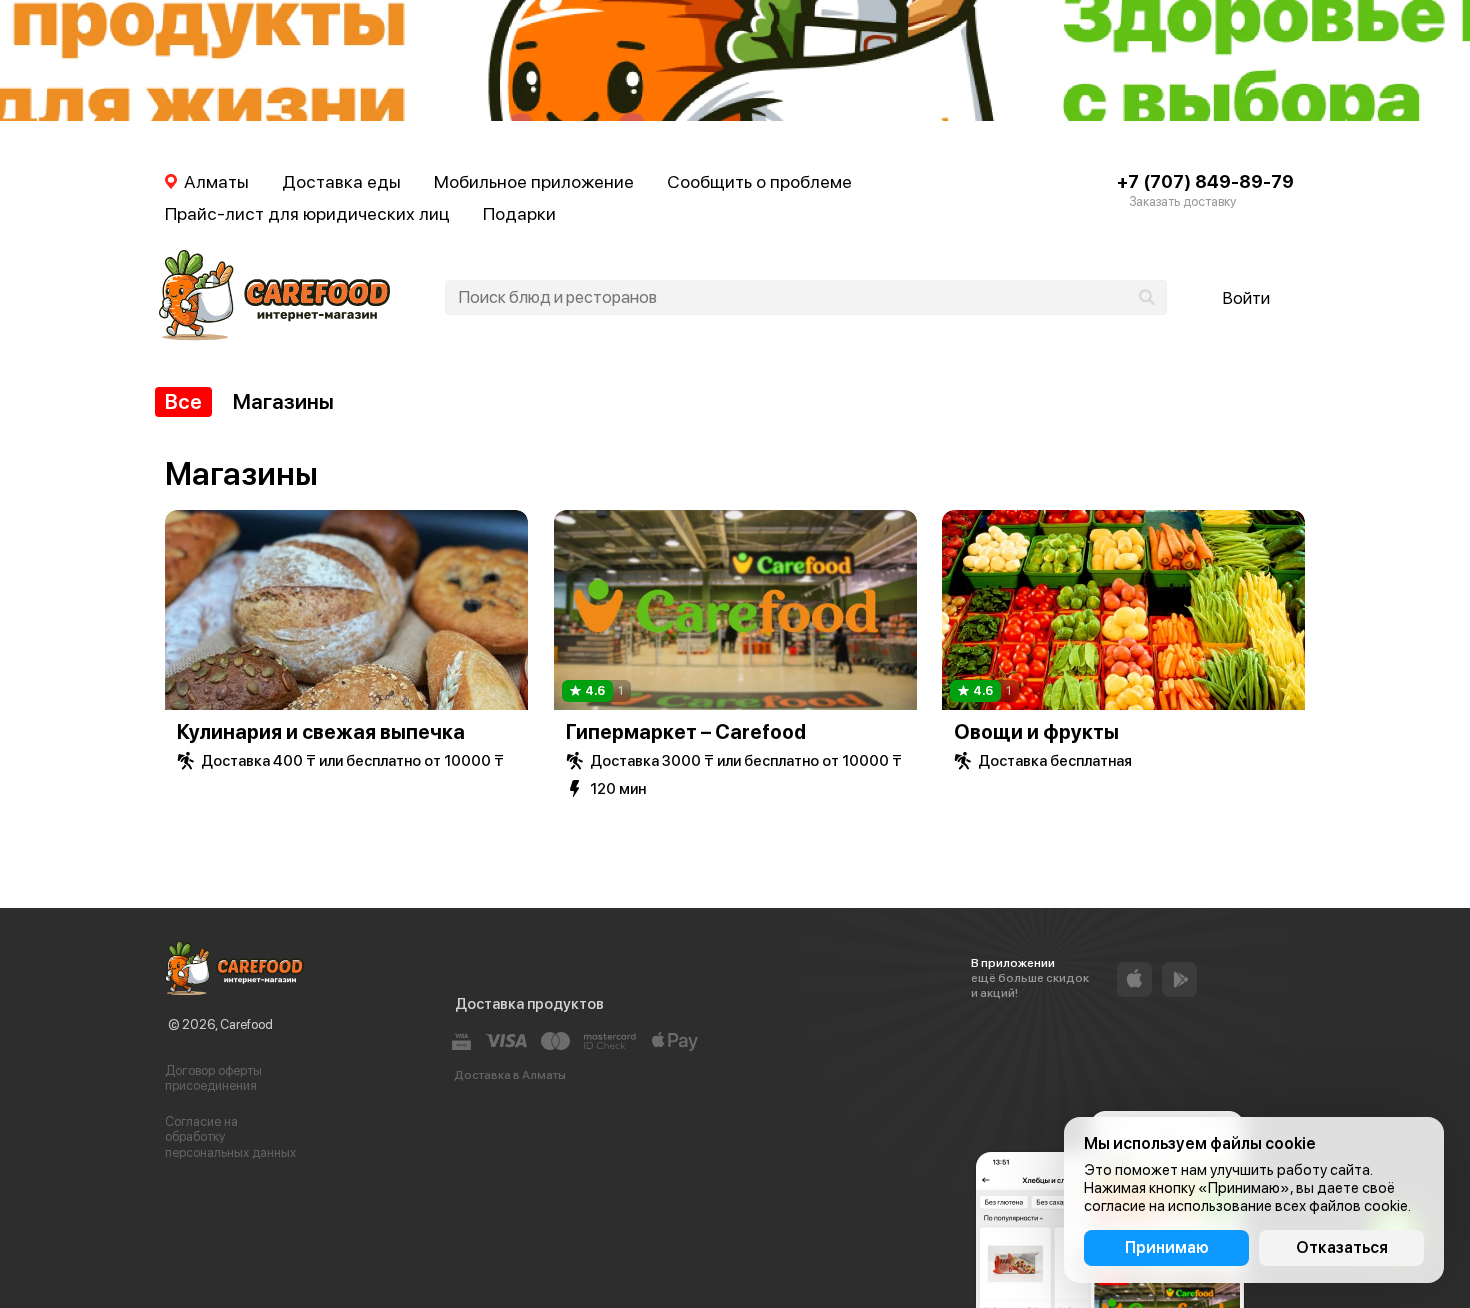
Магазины (283, 401)
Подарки (519, 213)
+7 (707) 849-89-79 (1205, 181)
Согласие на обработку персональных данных (230, 1137)
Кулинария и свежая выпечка (321, 732)
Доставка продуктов (529, 1004)
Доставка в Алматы (510, 1075)
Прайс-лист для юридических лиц (307, 213)
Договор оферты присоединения (213, 1078)
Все (183, 401)
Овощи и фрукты (1036, 732)
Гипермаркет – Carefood (686, 732)
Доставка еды (341, 181)
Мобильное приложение (534, 181)
